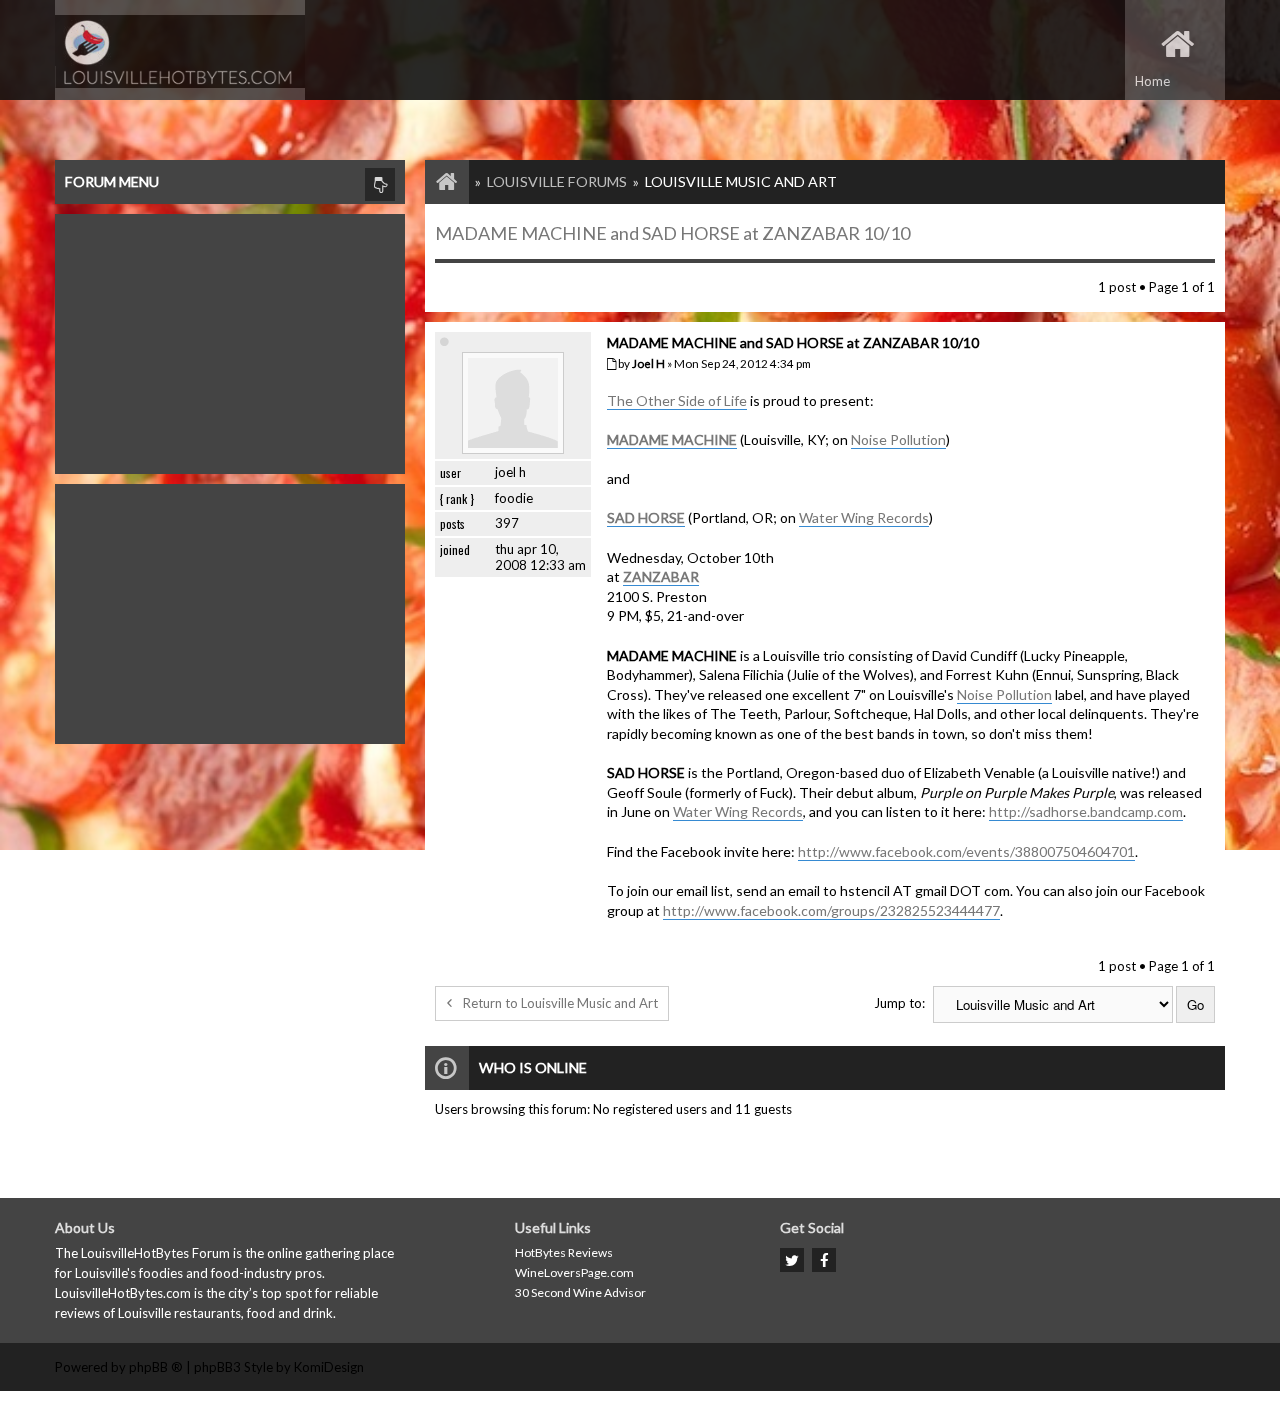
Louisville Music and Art (741, 181)
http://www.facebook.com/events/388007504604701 (966, 851)
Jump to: (899, 1003)
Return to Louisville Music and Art (560, 1003)
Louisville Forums (557, 181)
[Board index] (437, 181)
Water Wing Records (864, 517)
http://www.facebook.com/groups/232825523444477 (831, 910)
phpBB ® (156, 1367)
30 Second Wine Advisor (580, 1292)
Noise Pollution (898, 439)
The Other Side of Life (677, 400)
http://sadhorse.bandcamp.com (1086, 811)
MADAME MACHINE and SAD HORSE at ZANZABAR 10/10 (672, 233)
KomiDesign (329, 1367)
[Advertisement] (230, 339)
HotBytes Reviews (564, 1252)
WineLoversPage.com (574, 1272)
